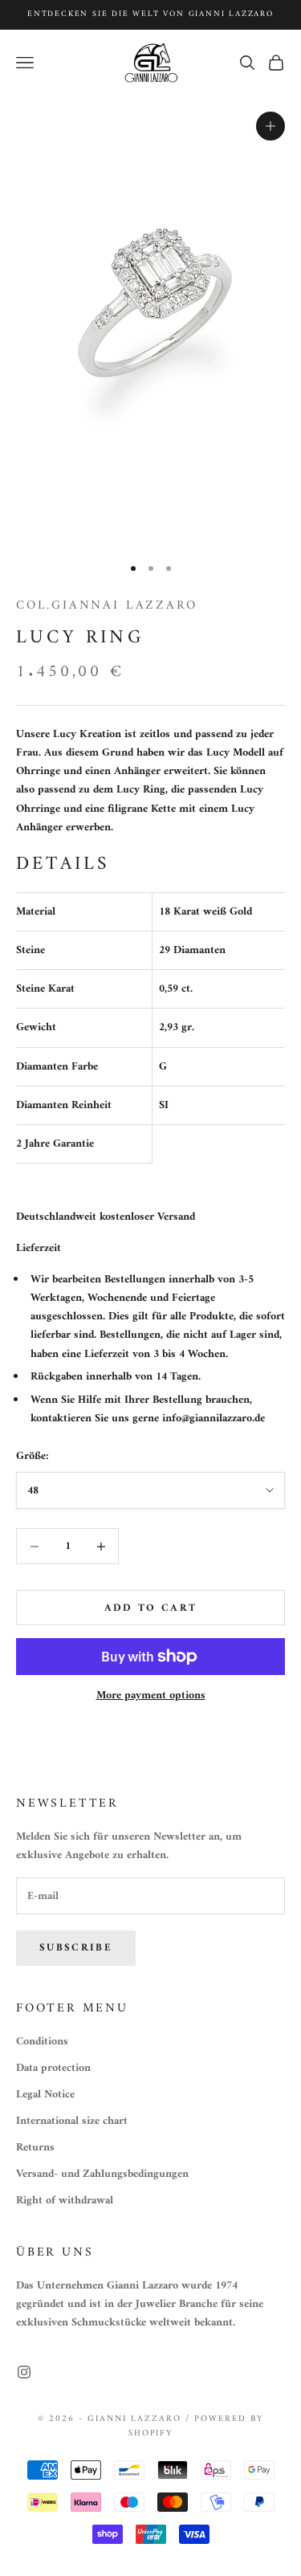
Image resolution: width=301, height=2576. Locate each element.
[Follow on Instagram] (24, 2372)
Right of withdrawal (65, 2201)
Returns (35, 2148)
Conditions (42, 2042)
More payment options (151, 1696)
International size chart (72, 2121)
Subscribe (76, 1948)
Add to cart (151, 1608)
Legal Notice (45, 2095)
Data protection (53, 2068)
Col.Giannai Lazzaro (106, 605)
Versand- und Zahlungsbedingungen (102, 2174)
